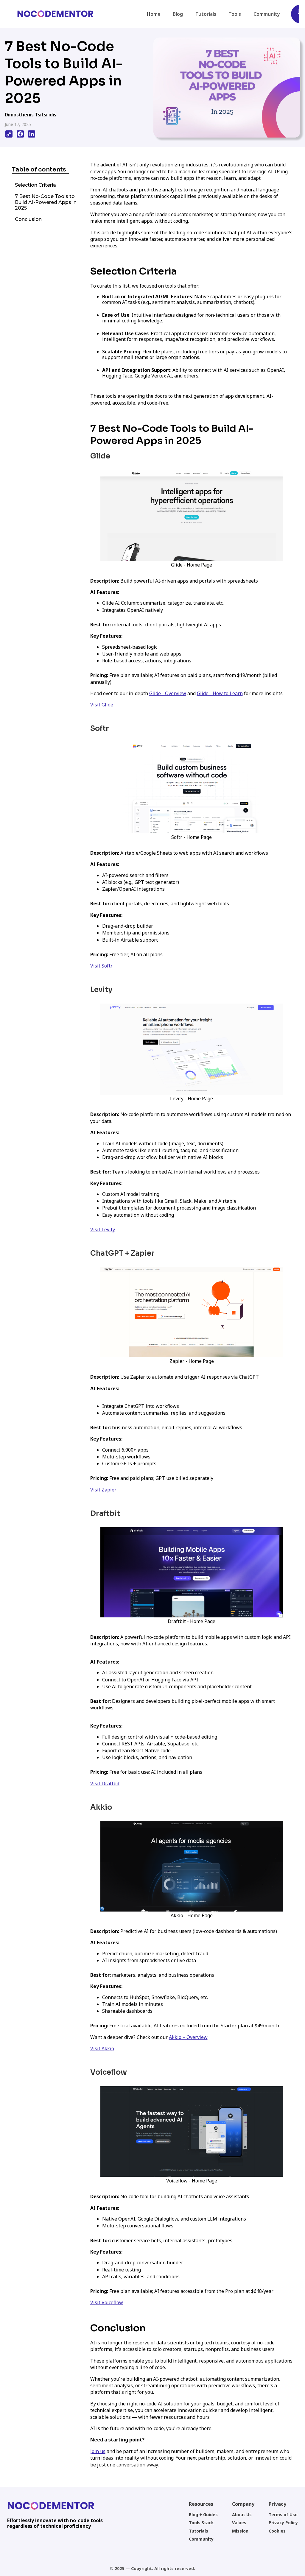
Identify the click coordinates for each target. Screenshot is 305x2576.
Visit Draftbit (105, 1784)
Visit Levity (103, 1230)
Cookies (277, 2531)
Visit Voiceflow (107, 2302)
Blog (178, 14)
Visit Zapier (103, 1490)
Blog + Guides (203, 2515)
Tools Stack (201, 2523)
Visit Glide (102, 705)
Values (239, 2523)
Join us (98, 2451)
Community (267, 14)
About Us (242, 2515)
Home (154, 14)
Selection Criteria (35, 185)
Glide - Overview (168, 693)
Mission (240, 2531)
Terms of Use (283, 2515)
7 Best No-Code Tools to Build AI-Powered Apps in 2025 (46, 202)
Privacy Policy (283, 2523)
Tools (235, 14)
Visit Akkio (102, 2048)
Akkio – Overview (188, 2037)
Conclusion (28, 219)
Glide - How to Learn (220, 693)
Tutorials (206, 14)
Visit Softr (101, 966)
